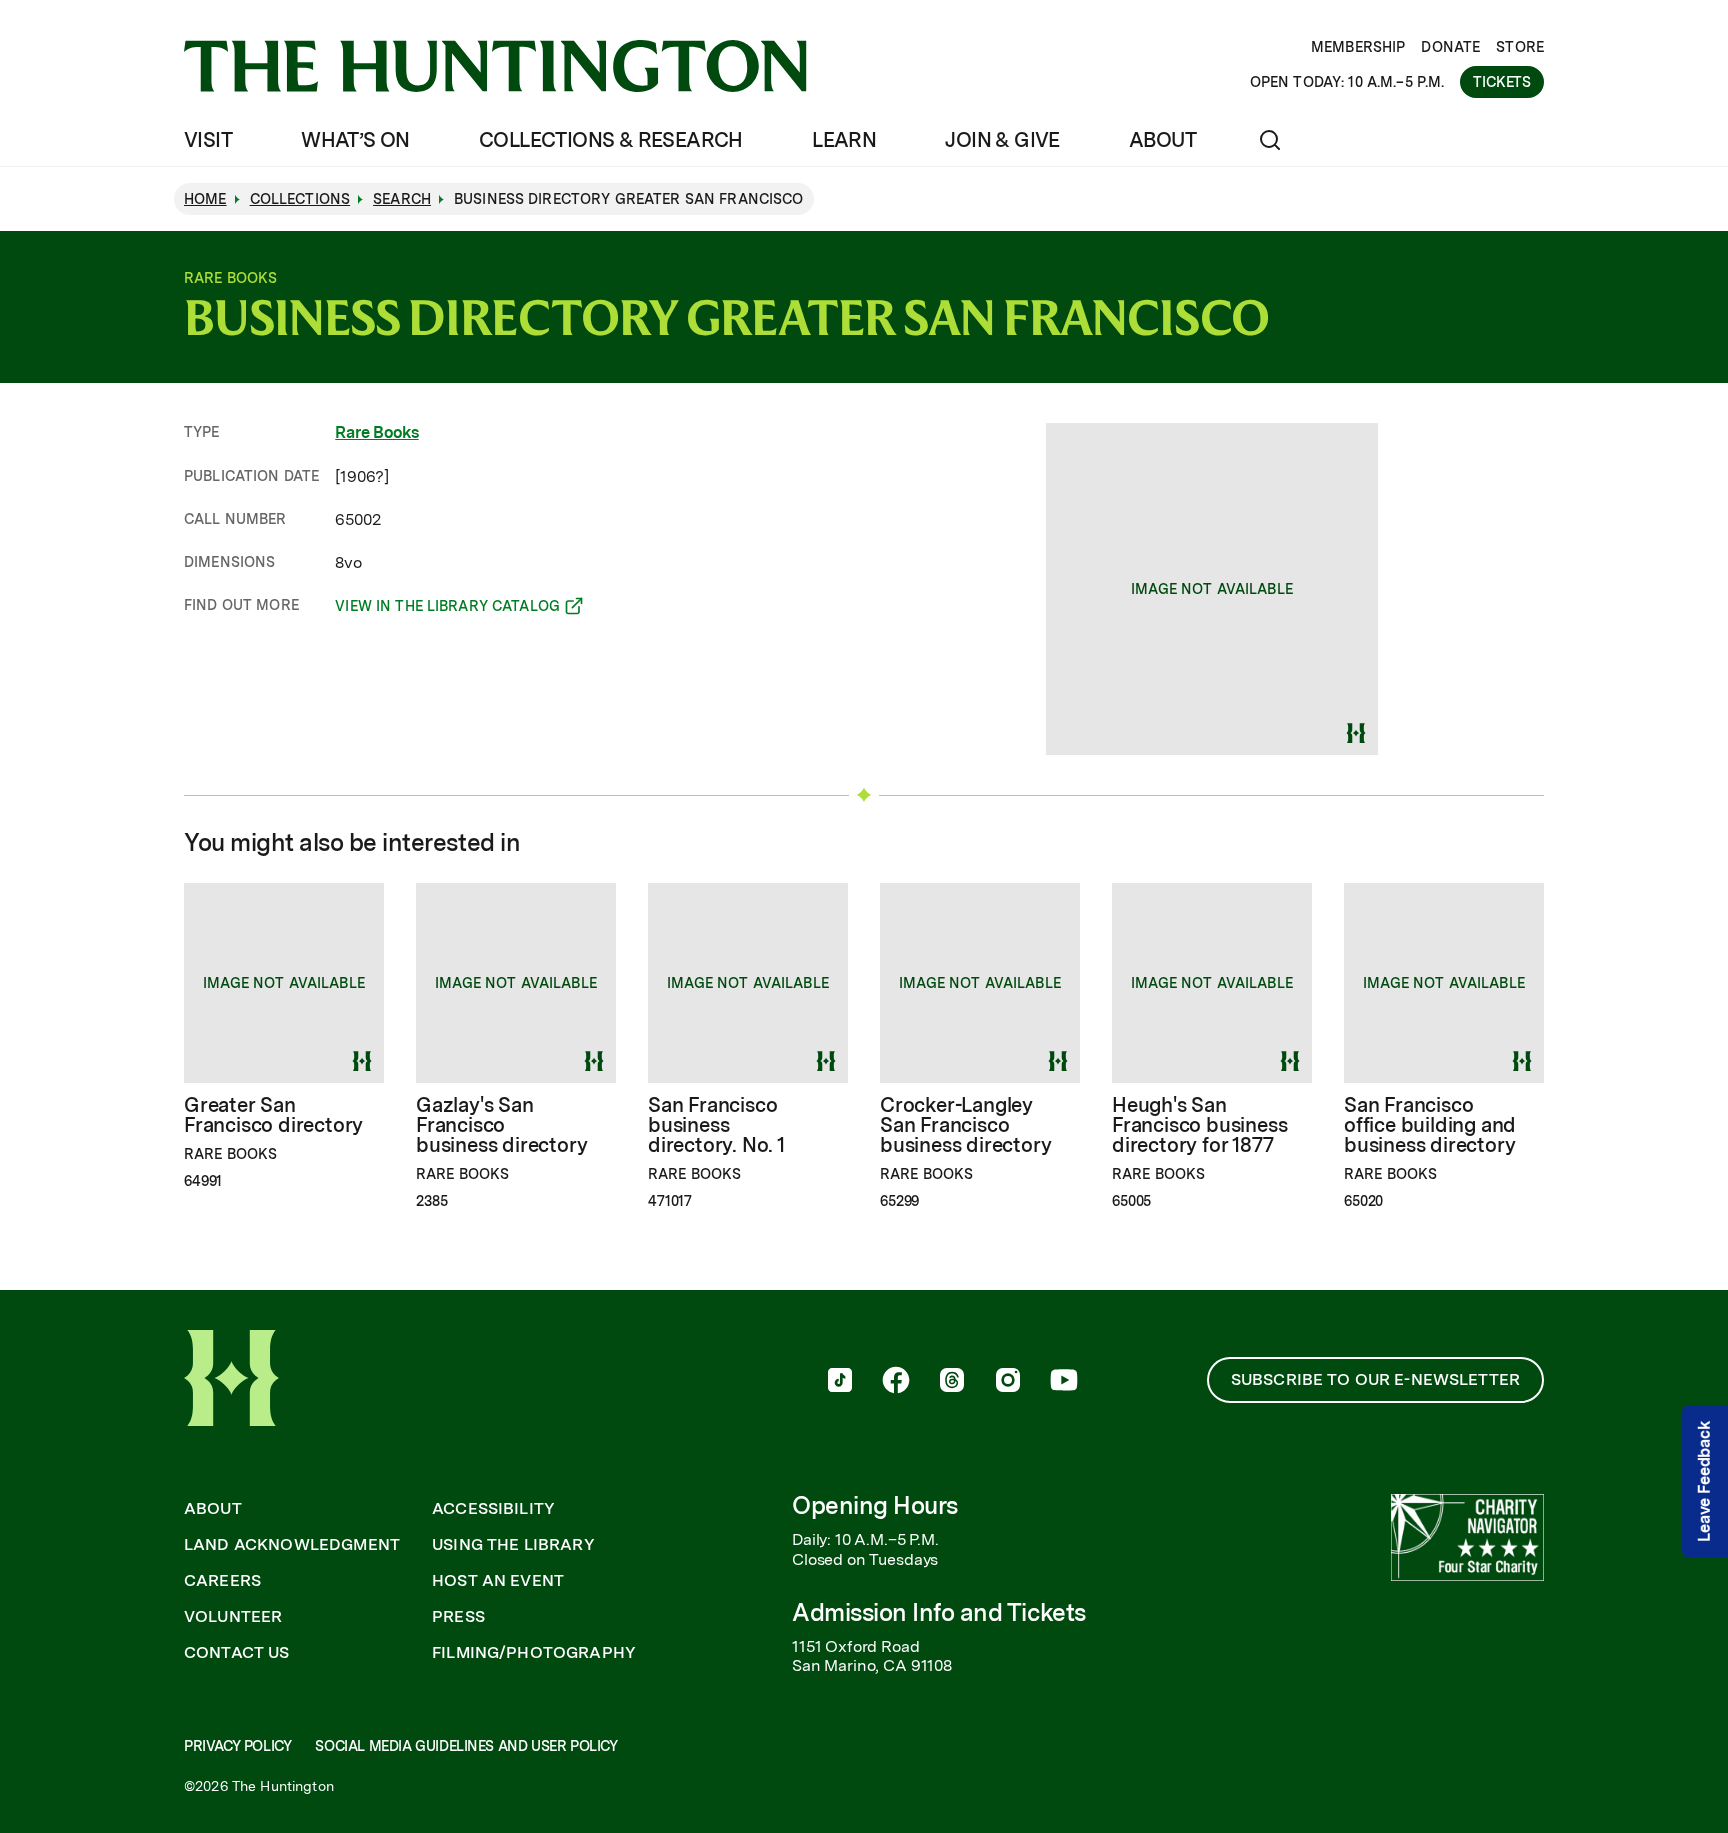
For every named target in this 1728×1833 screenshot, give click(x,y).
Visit (208, 140)
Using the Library (513, 1545)
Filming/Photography (534, 1653)
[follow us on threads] (952, 1382)
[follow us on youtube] (1064, 1382)
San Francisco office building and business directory (1430, 1125)
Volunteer (233, 1617)
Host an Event (498, 1581)
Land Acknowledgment (292, 1545)
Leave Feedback (1704, 1481)
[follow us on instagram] (1008, 1382)
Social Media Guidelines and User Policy (466, 1746)
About (1162, 140)
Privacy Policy (237, 1746)
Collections (300, 199)
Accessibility (493, 1509)
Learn (844, 140)
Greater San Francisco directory (273, 1115)
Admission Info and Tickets (939, 1612)
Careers (222, 1581)
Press (458, 1617)
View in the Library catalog (447, 609)
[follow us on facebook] (896, 1382)
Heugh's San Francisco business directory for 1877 (1199, 1125)
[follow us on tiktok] (840, 1382)
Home (205, 199)
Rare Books (376, 432)
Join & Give (1002, 140)
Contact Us (237, 1653)
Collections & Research (611, 140)
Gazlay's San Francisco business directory (501, 1125)
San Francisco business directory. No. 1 (716, 1125)
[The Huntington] (495, 66)
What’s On (355, 140)
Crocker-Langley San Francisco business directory (965, 1125)
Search (402, 199)
